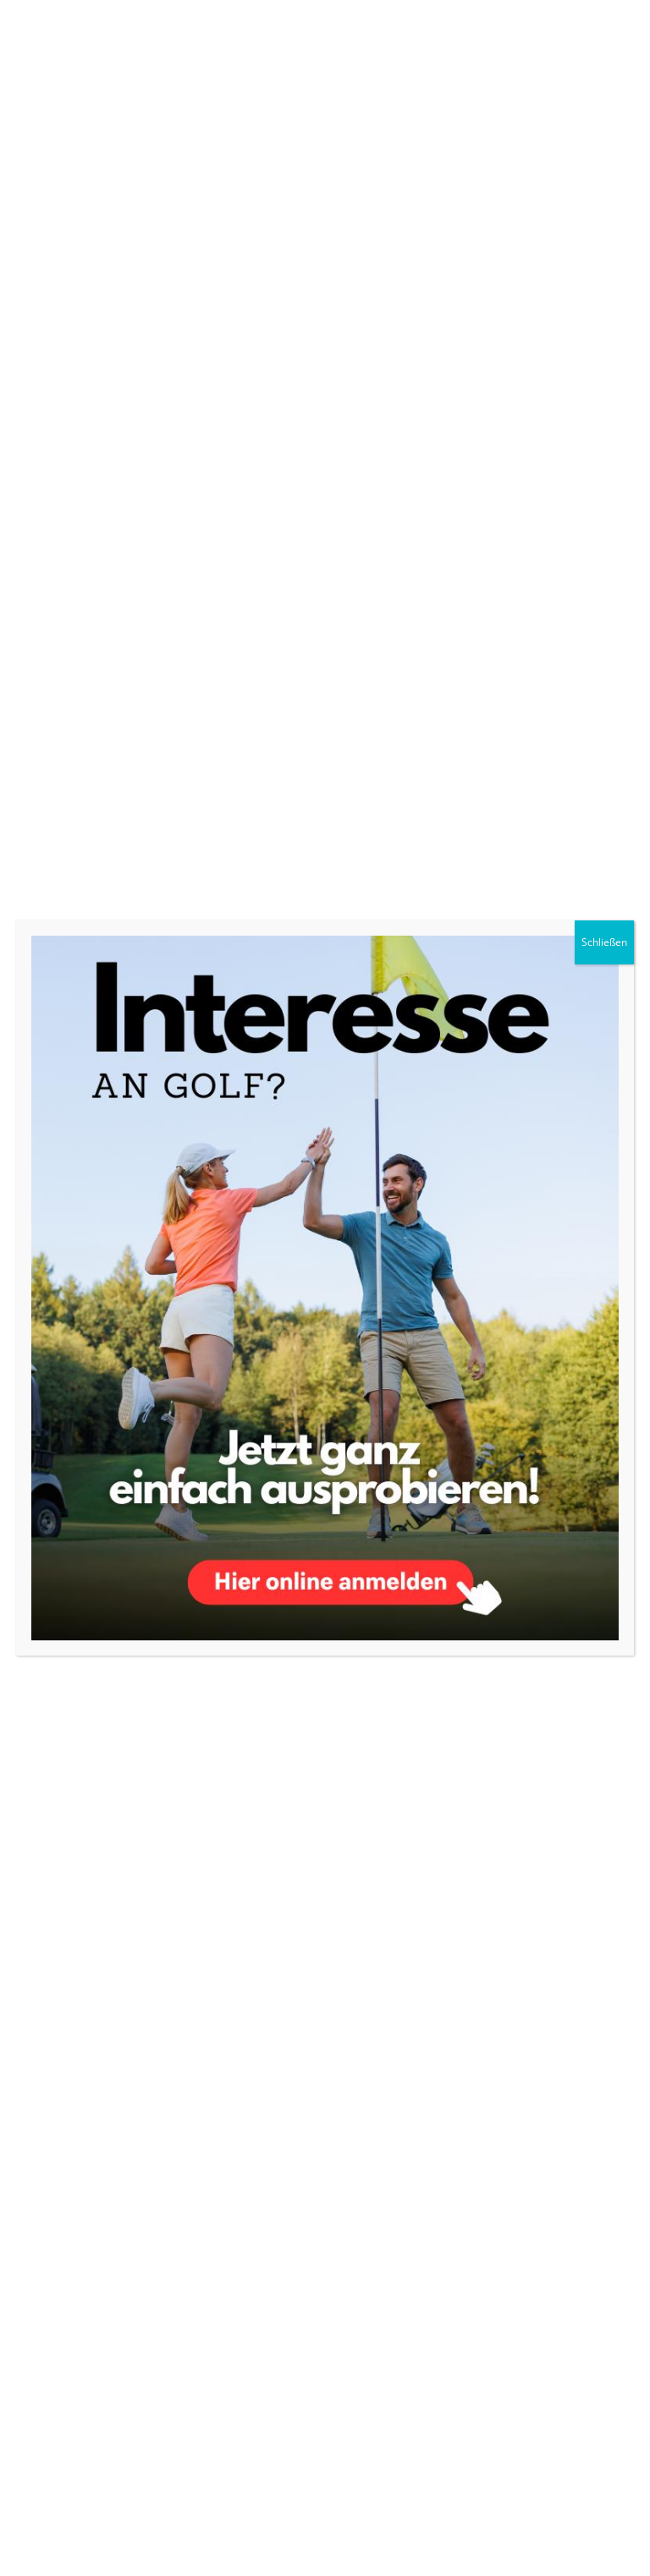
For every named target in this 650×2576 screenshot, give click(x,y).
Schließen (604, 942)
